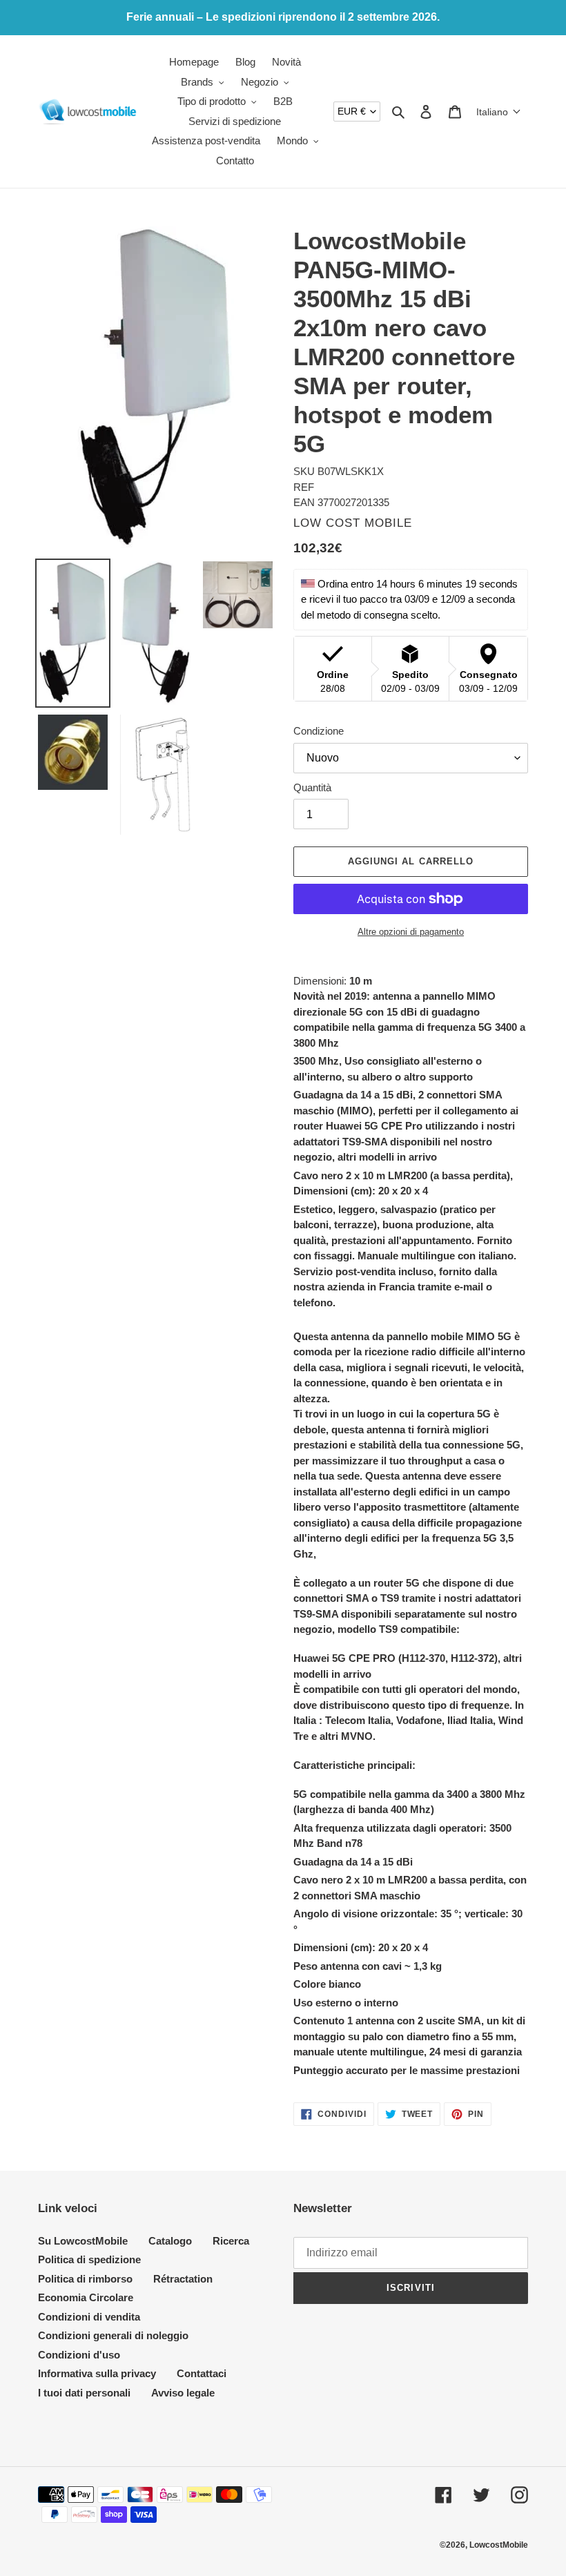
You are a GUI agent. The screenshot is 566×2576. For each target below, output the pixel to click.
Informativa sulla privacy (97, 2373)
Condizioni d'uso (79, 2355)
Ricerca (231, 2241)
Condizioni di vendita (89, 2317)
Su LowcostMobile (83, 2241)
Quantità (312, 787)
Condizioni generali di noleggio (113, 2335)
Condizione (319, 731)
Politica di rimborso (85, 2279)
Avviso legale (183, 2393)
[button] (499, 112)
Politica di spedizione (89, 2259)
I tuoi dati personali (84, 2393)
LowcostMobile (499, 2545)
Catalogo (170, 2241)
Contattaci (202, 2373)
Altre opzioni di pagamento (411, 932)
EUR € (352, 111)
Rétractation (183, 2279)
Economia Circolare (86, 2297)
